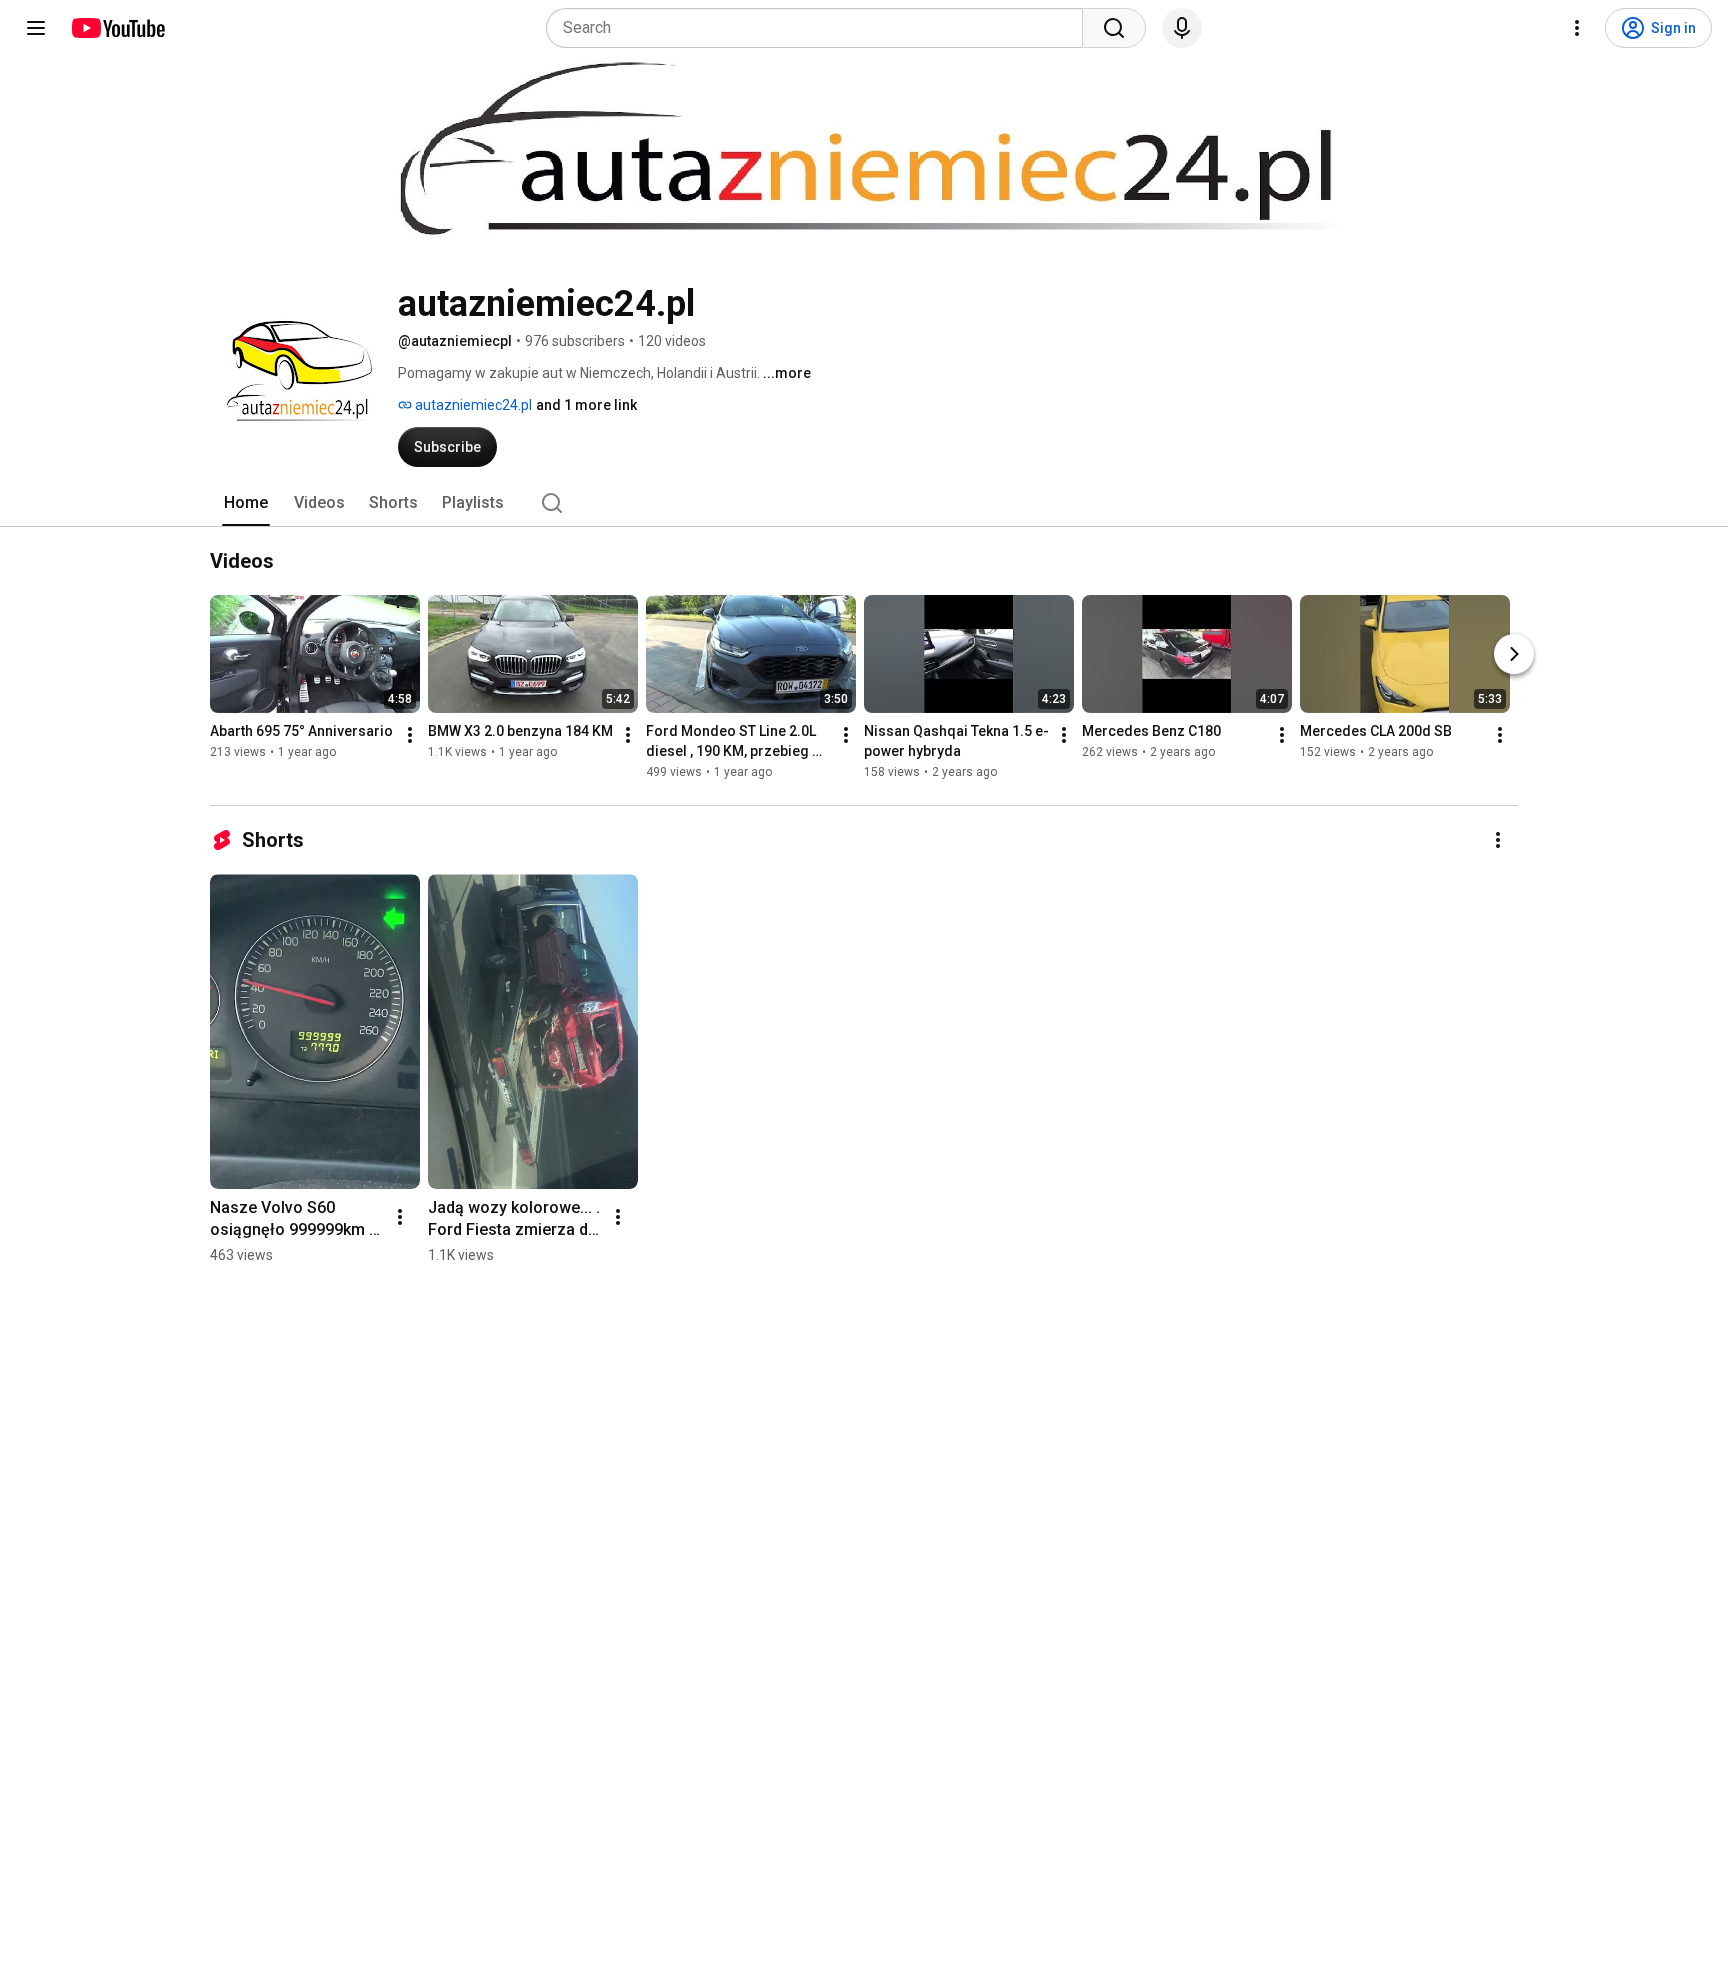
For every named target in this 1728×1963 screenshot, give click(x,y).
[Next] (1514, 654)
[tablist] (864, 503)
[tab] (246, 503)
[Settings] (1577, 28)
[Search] (1114, 28)
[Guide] (36, 28)
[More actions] (410, 735)
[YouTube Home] (117, 28)
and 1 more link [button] (586, 405)
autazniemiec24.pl (472, 405)
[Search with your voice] (1182, 28)
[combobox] (820, 28)
